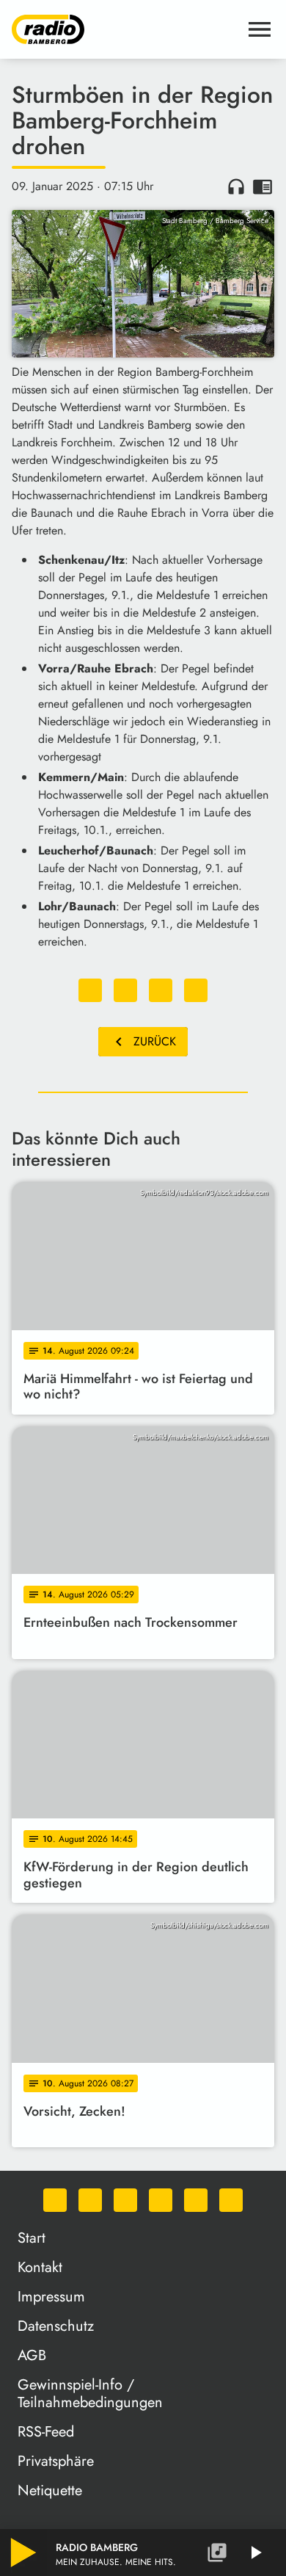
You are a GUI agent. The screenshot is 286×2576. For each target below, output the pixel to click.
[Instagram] (125, 2200)
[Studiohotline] (231, 2200)
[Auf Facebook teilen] (90, 990)
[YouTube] (161, 2200)
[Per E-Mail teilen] (196, 990)
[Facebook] (90, 2200)
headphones (236, 186)
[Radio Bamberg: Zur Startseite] (125, 29)
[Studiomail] (196, 2200)
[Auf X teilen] (125, 990)
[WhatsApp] (55, 2200)
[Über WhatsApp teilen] (161, 990)
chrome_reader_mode (263, 186)
